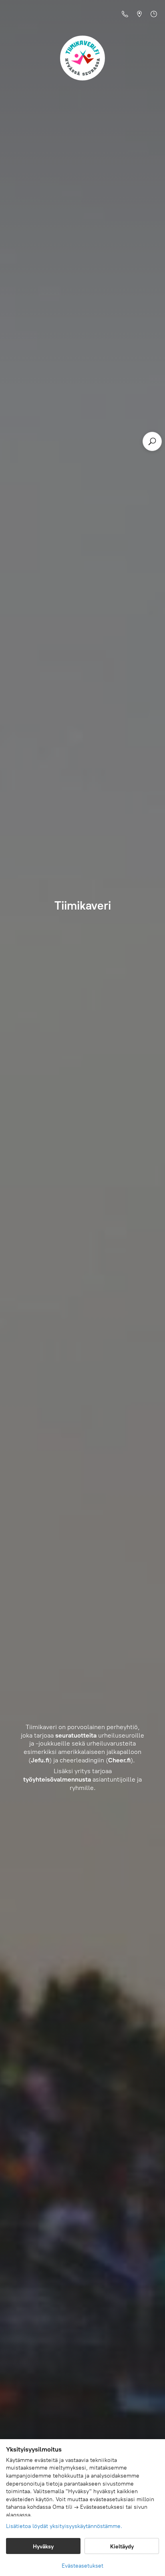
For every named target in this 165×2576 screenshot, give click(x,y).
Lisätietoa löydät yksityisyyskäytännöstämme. (64, 2526)
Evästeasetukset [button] (82, 2566)
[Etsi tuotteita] (152, 441)
